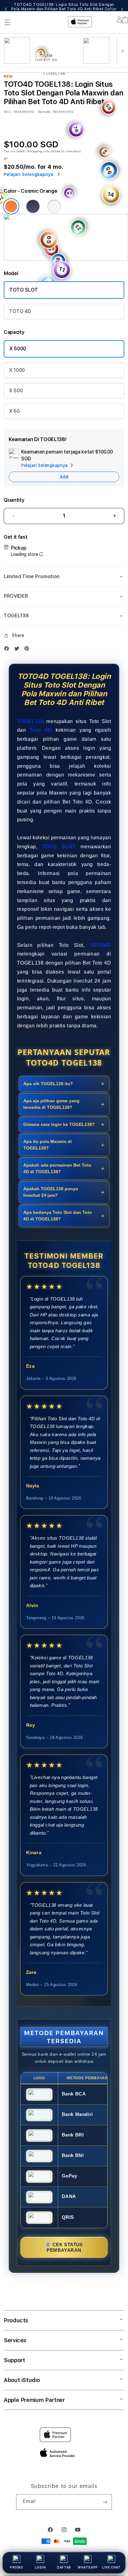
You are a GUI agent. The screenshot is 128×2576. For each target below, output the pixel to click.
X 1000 (17, 370)
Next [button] (122, 9)
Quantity (14, 500)
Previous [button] (6, 9)
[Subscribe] (105, 2502)
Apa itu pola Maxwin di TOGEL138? (48, 1145)
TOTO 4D (20, 311)
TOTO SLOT (24, 290)
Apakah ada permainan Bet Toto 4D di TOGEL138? (57, 1168)
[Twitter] (18, 648)
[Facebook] (8, 648)
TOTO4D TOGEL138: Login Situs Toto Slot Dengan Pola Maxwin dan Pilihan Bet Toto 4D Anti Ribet (64, 9)
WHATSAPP (88, 2567)
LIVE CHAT (111, 2567)
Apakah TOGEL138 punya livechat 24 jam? (51, 1192)
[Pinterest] (28, 648)
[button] (64, 577)
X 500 (16, 391)
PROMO (16, 2567)
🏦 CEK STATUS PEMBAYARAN (64, 2247)
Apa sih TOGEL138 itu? (48, 1084)
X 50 (14, 411)
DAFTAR (64, 2567)
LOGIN (40, 2567)
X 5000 (18, 349)
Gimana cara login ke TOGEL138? (59, 1124)
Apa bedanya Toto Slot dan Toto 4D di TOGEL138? (58, 1216)
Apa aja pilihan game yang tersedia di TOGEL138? (51, 1104)
